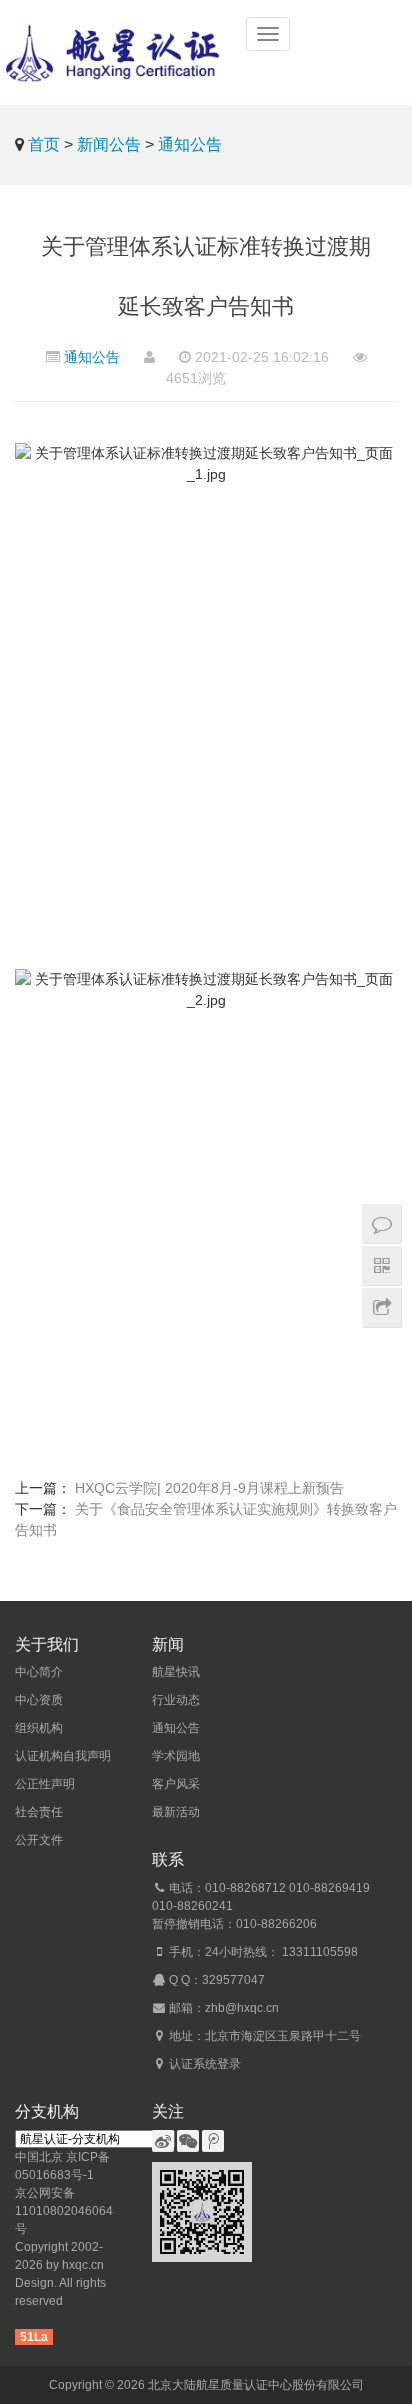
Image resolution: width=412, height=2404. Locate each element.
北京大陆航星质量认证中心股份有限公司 (256, 2385)
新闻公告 (109, 144)
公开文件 (39, 1840)
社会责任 (39, 1812)
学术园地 (176, 1756)
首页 (44, 144)
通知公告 (190, 144)
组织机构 (39, 1728)
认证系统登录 (205, 2064)
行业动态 (176, 1700)
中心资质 (39, 1700)
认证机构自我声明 (63, 1756)
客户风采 (176, 1784)
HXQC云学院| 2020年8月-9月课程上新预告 (209, 1488)
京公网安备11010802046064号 (64, 2211)
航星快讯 (176, 1672)
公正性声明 (45, 1784)
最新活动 (176, 1812)
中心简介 (39, 1672)
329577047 (233, 1980)
